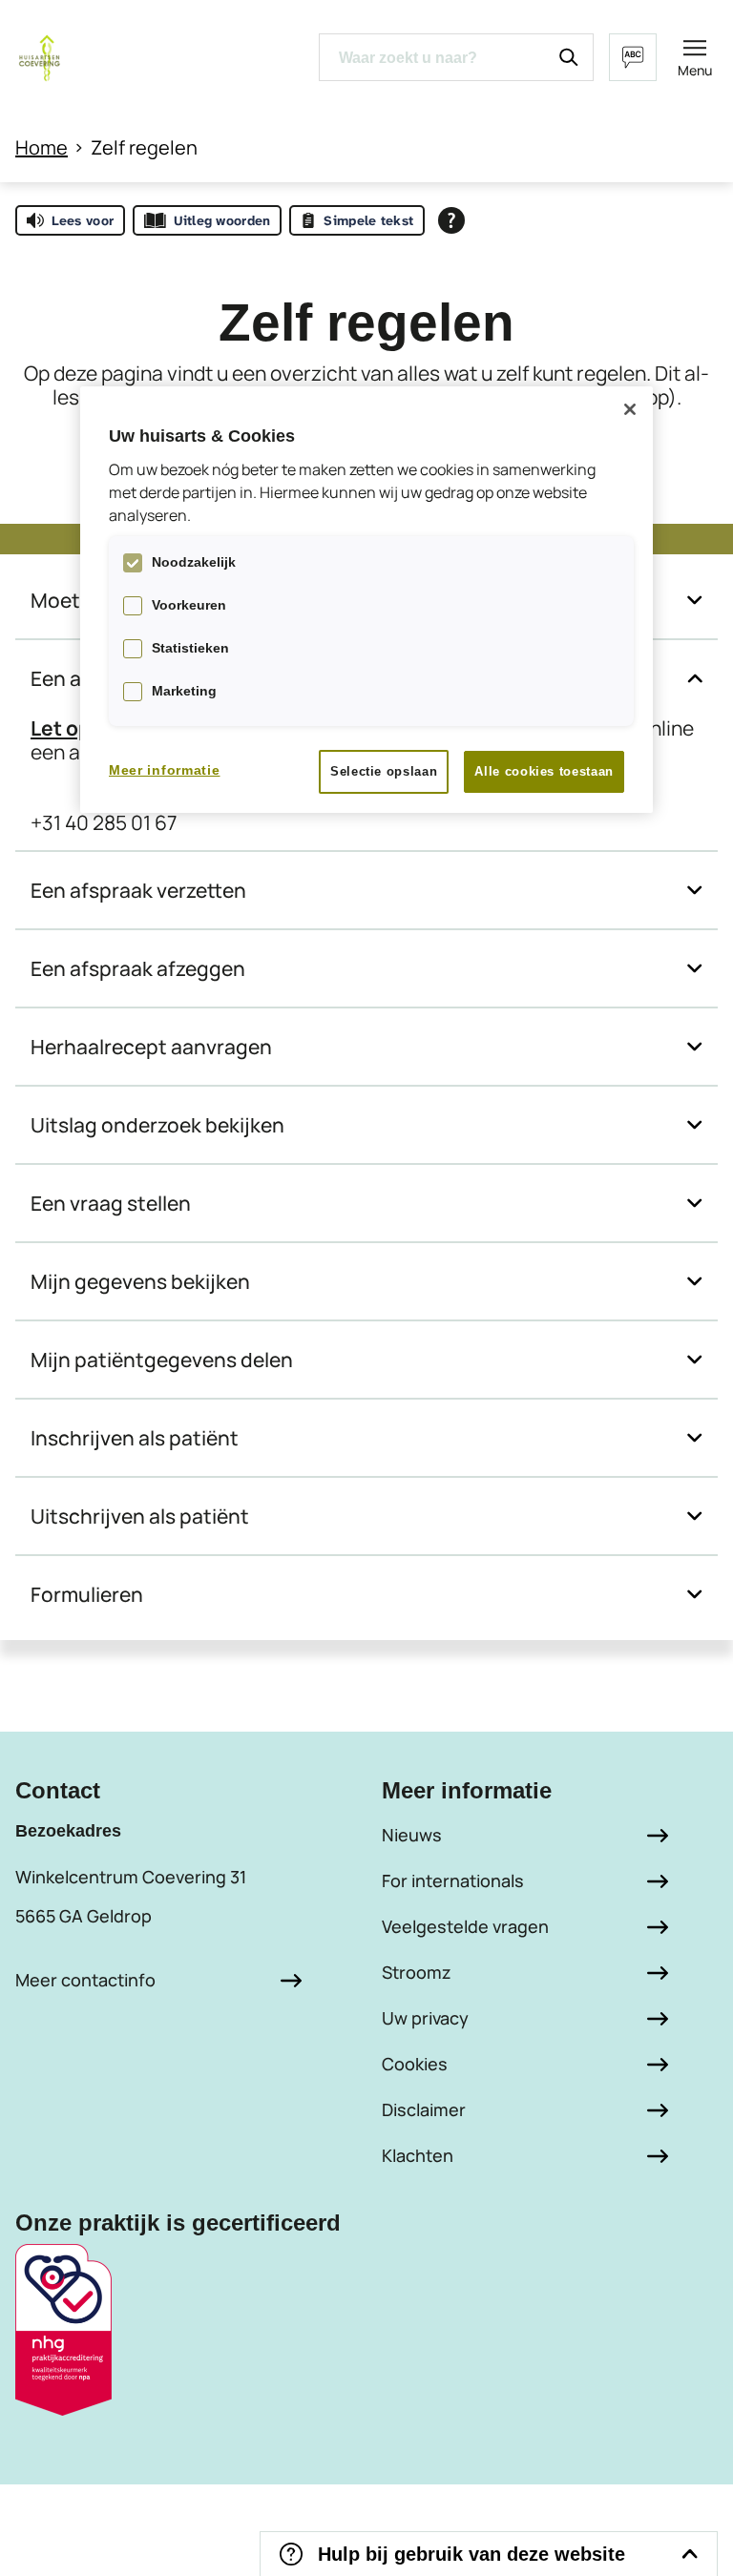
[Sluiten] (630, 409)
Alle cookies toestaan (544, 771)
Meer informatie (165, 770)
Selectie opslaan (384, 771)
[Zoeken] (569, 57)
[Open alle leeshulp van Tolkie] (451, 220)
